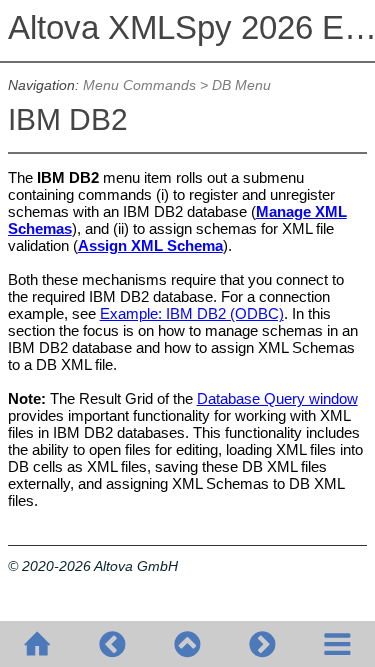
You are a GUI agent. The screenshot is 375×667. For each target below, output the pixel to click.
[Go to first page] (37, 644)
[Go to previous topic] (112, 644)
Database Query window (277, 398)
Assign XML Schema (150, 245)
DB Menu (241, 85)
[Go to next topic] (262, 644)
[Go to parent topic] (187, 644)
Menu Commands (139, 85)
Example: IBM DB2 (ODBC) (192, 313)
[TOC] (337, 644)
